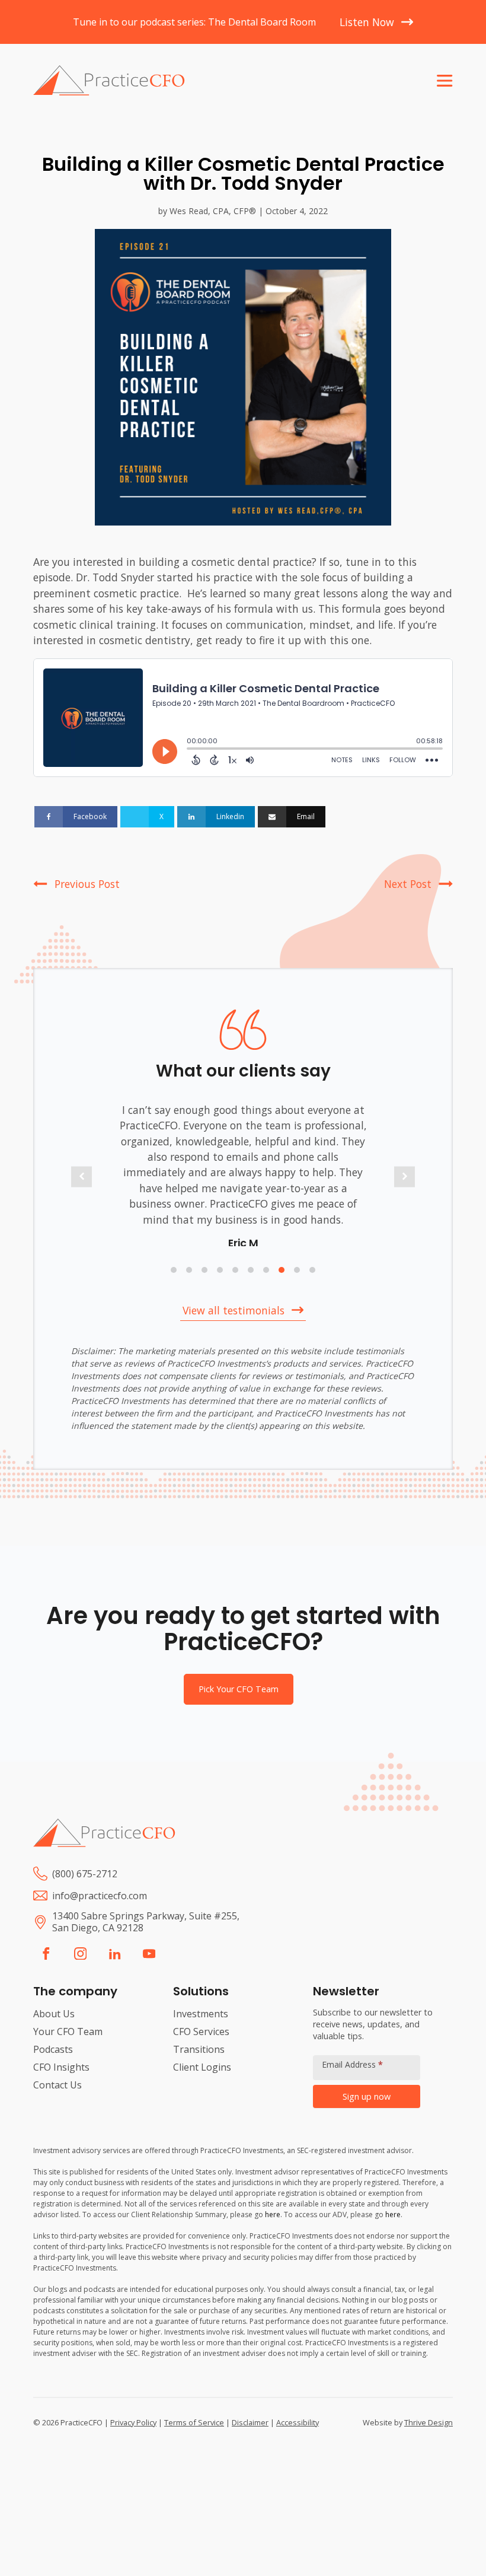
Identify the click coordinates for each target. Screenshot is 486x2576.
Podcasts (53, 2065)
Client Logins (202, 2083)
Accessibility (298, 2438)
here (273, 2230)
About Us (54, 2030)
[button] (81, 1185)
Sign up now (367, 2112)
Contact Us (57, 2101)
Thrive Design (429, 2438)
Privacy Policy (133, 2438)
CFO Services (201, 2048)
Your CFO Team (68, 2048)
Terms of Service (194, 2438)
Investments (201, 2030)
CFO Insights (61, 2083)
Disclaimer (250, 2438)
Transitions (199, 2065)
